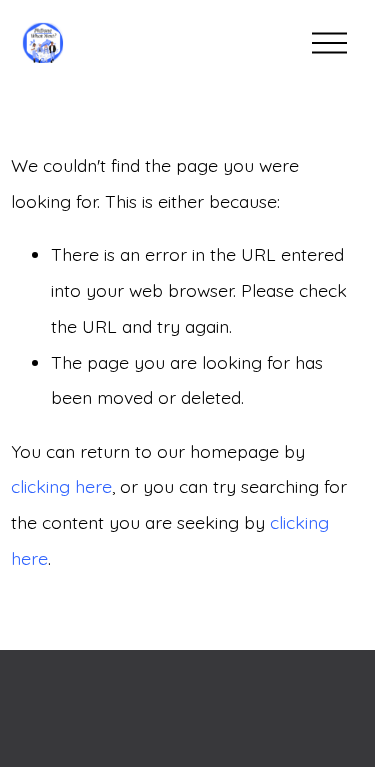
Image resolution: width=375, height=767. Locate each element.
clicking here (61, 486)
